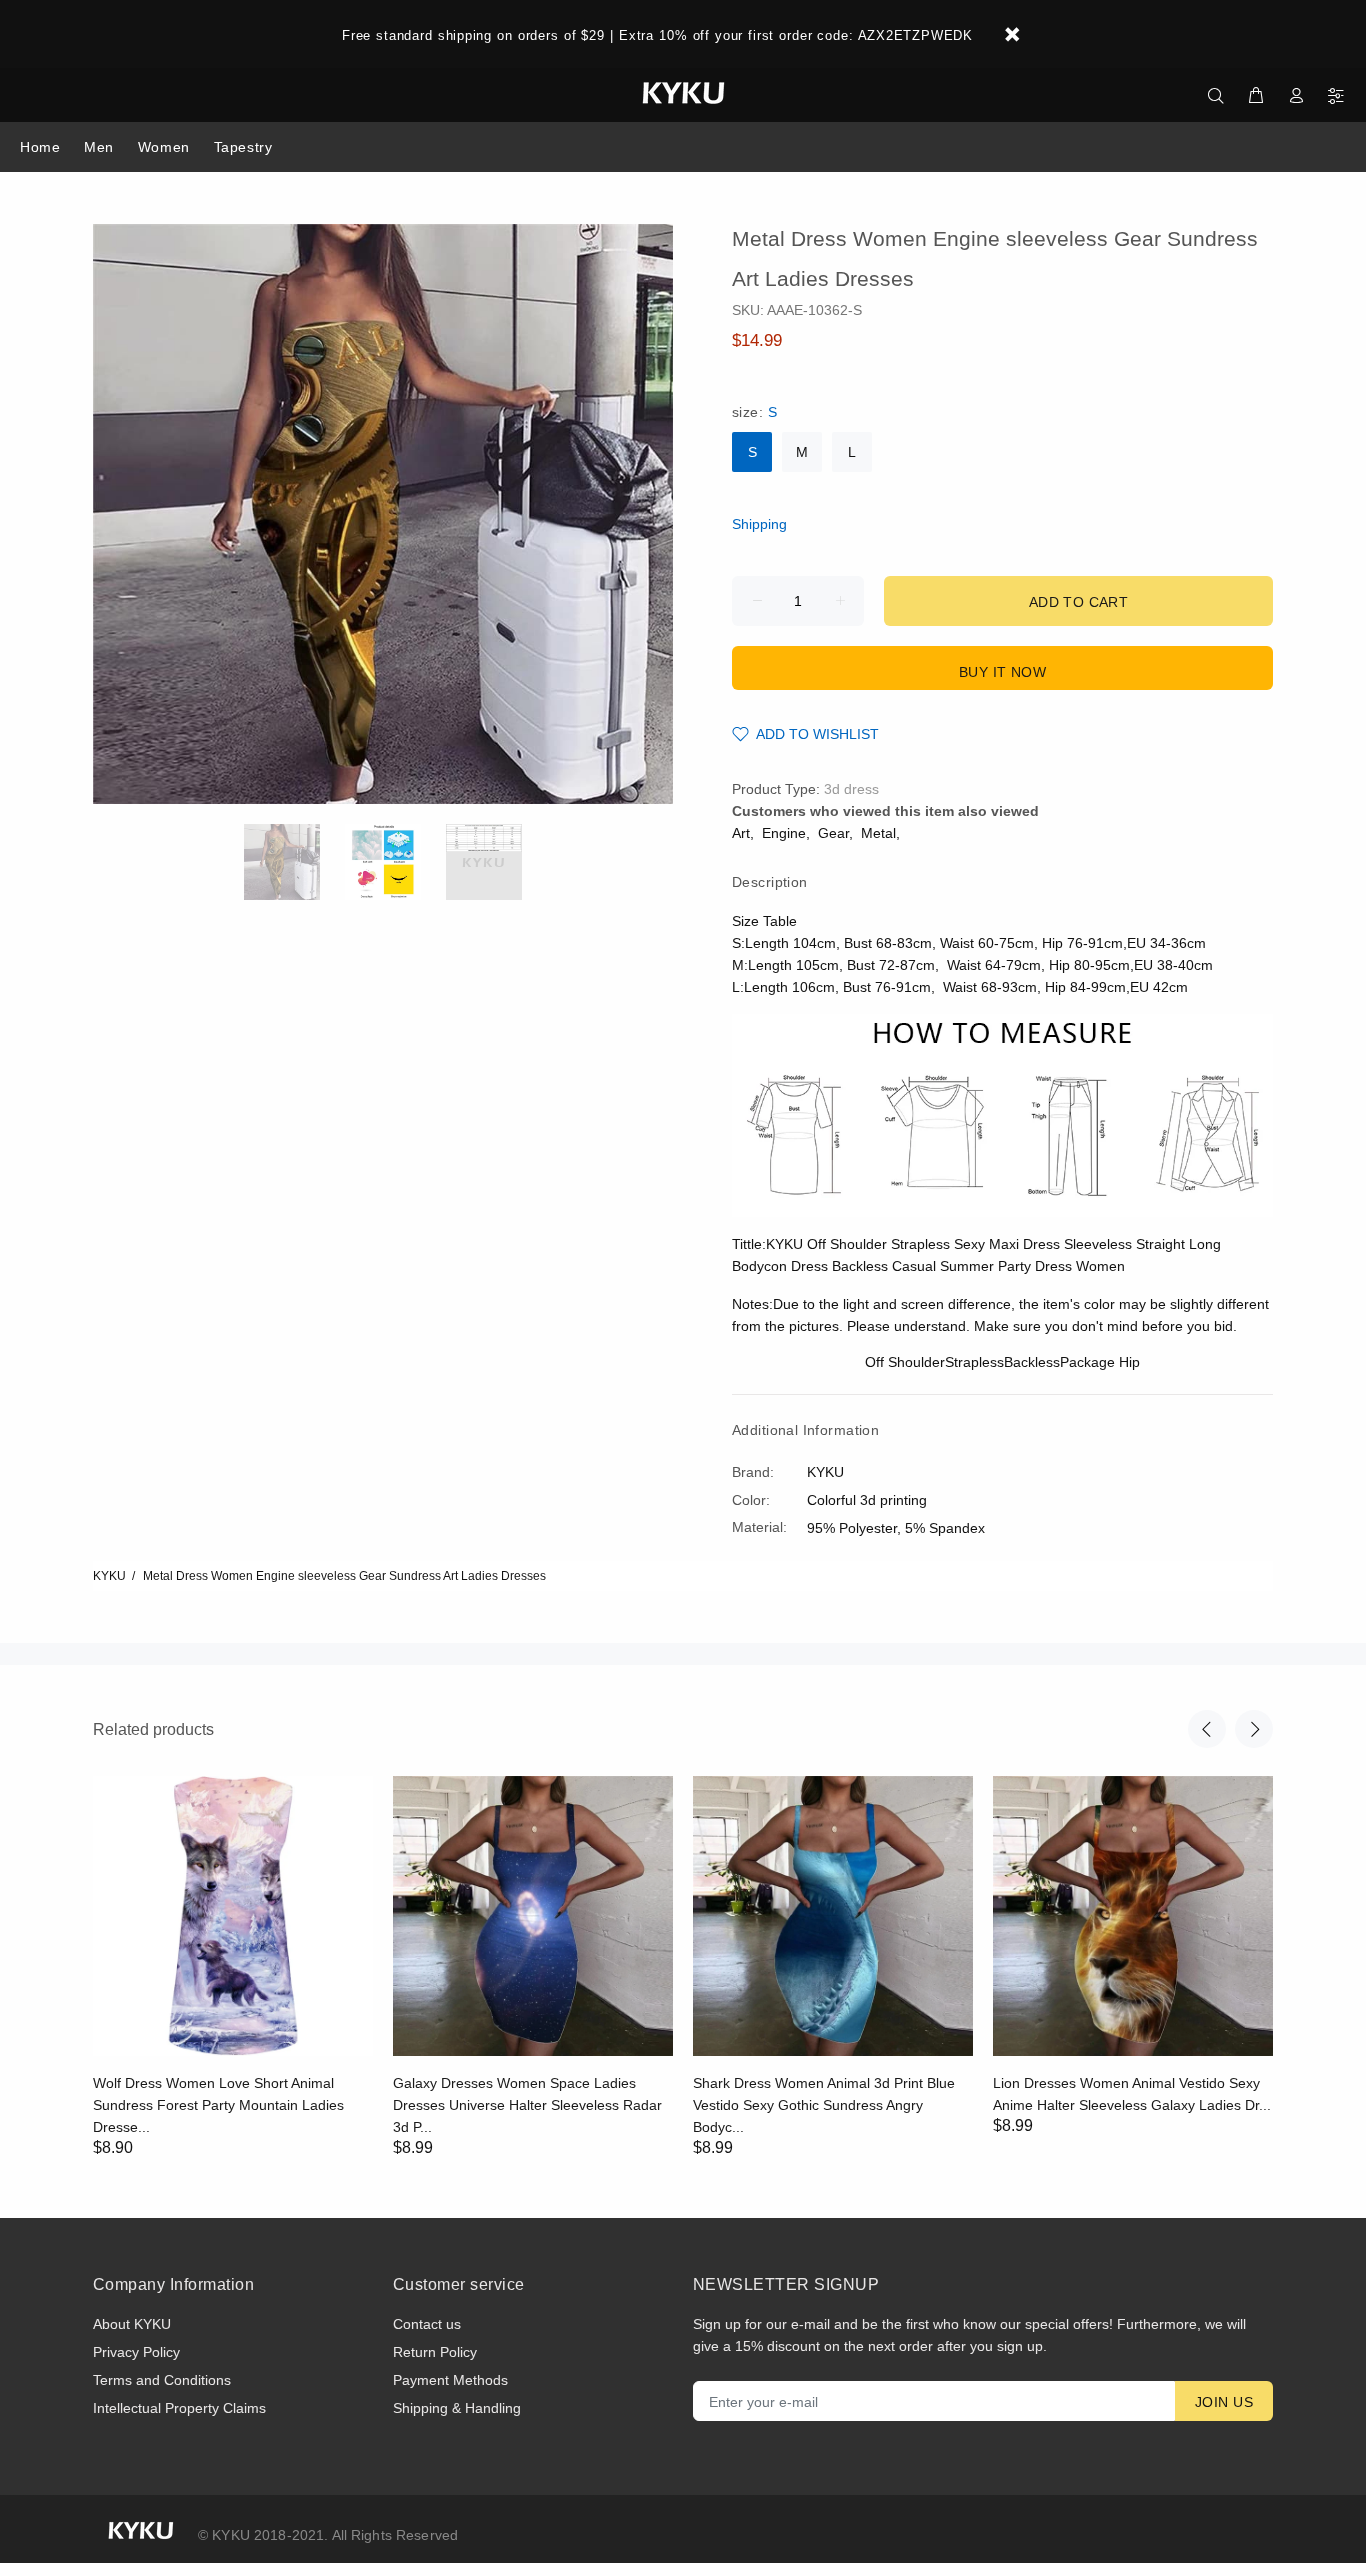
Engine (784, 833)
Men (99, 147)
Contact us (427, 2324)
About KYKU (132, 2324)
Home (40, 147)
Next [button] (1254, 1729)
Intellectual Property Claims (179, 2408)
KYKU (109, 1576)
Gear (833, 833)
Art (741, 833)
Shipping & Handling (457, 2408)
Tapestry (243, 147)
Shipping (759, 524)
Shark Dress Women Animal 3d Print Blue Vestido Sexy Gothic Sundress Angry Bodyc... (824, 2105)
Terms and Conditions (162, 2380)
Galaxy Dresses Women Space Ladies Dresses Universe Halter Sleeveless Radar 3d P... (527, 2105)
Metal (878, 833)
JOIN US (1224, 2402)
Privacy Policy (136, 2352)
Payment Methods (450, 2380)
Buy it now (1002, 672)
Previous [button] (1207, 1729)
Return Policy (435, 2352)
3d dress (851, 789)
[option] (294, 862)
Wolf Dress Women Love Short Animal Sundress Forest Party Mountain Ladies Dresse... (218, 2105)
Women (164, 147)
